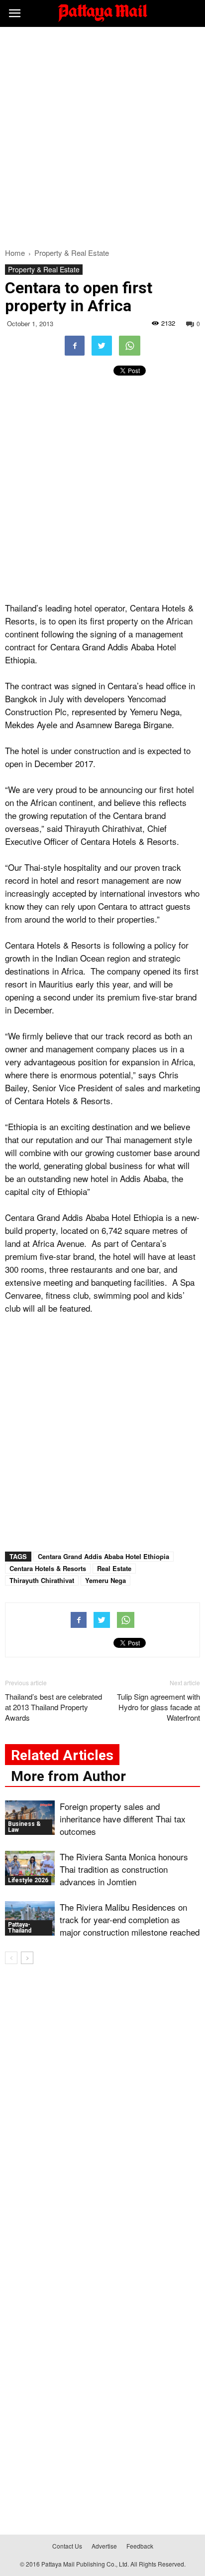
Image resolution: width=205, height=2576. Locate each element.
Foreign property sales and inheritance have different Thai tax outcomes (123, 1819)
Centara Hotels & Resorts (48, 1568)
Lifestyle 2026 (28, 1880)
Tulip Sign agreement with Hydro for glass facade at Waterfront (158, 1707)
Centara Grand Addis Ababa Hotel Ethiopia (103, 1556)
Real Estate (114, 1568)
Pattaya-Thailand (20, 1928)
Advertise (104, 2546)
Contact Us (67, 2546)
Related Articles (62, 1755)
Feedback (140, 2546)
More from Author (68, 1776)
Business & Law (24, 1827)
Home (15, 253)
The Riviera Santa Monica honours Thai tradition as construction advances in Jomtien (124, 1869)
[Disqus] (102, 2115)
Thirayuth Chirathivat (42, 1580)
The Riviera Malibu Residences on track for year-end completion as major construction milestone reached (130, 1919)
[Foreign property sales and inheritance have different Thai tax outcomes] (30, 1818)
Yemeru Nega (105, 1580)
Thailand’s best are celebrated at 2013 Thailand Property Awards (53, 1707)
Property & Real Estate (44, 269)
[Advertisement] (102, 135)
